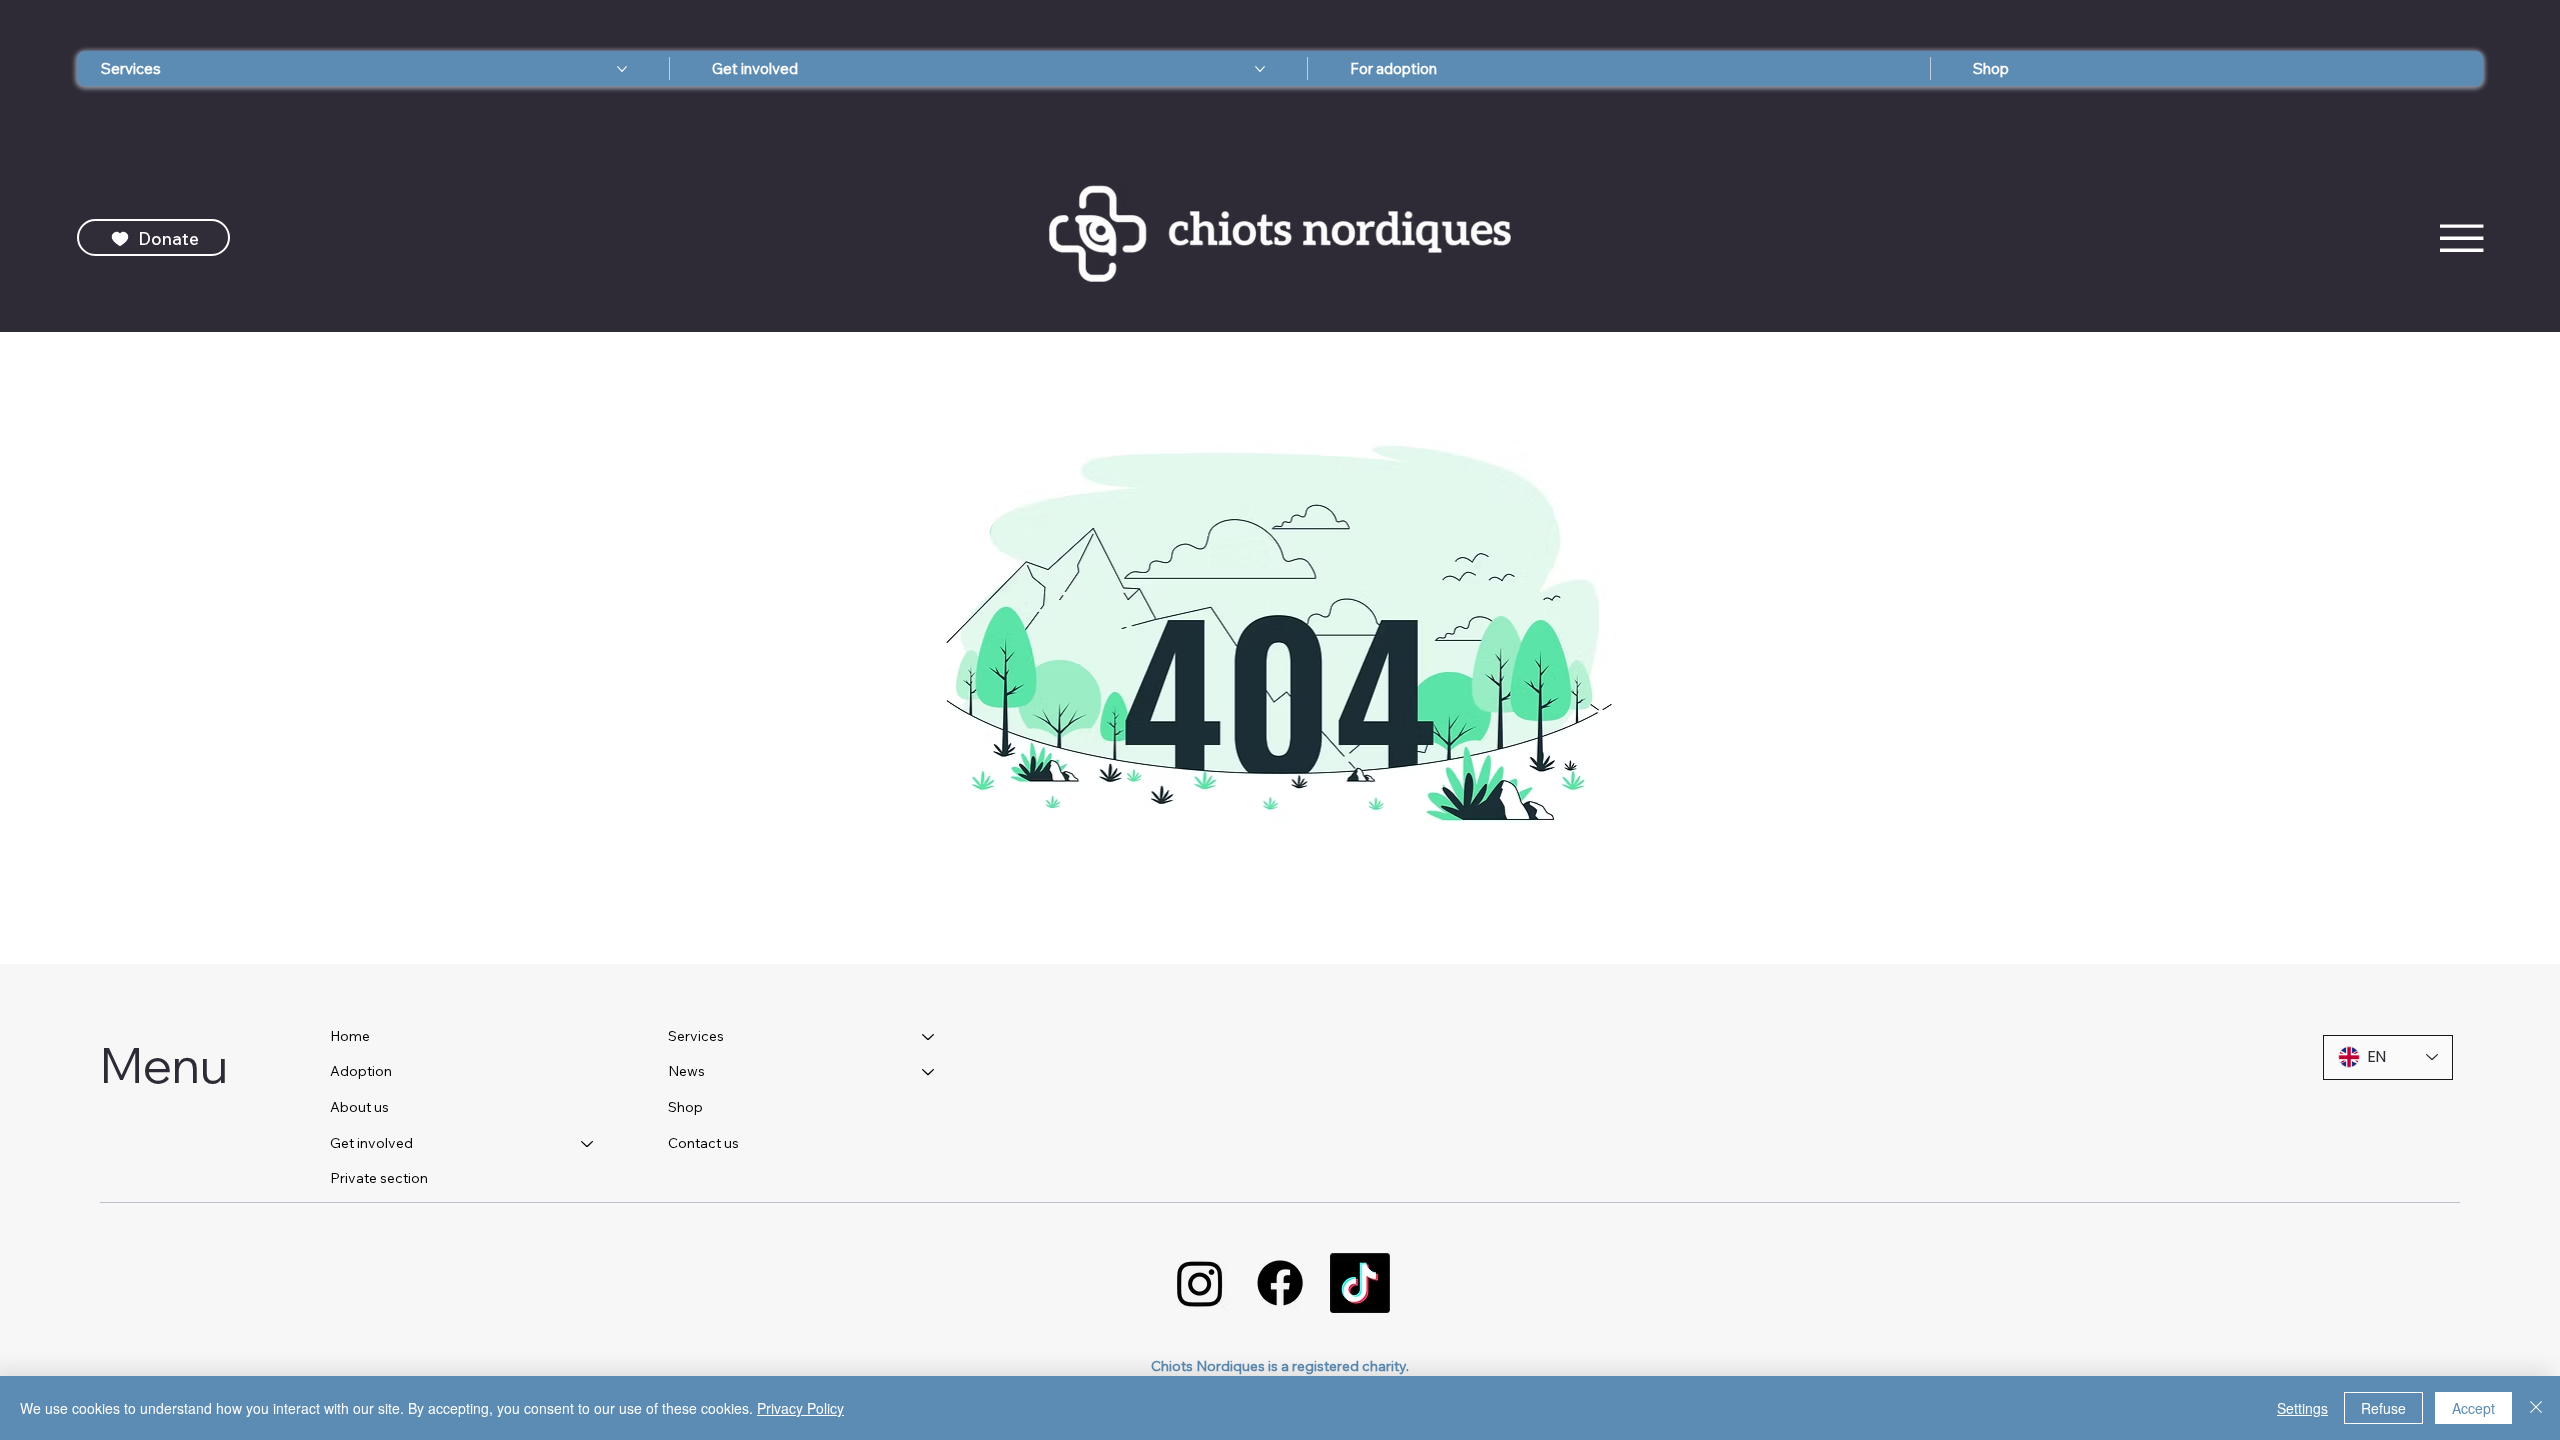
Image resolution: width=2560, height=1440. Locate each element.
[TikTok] (1360, 1283)
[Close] (2536, 1408)
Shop (685, 1107)
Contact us (703, 1143)
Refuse (2383, 1408)
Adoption (361, 1071)
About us (359, 1107)
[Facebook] (1280, 1283)
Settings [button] (2302, 1408)
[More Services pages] (622, 69)
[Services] (929, 1037)
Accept (2473, 1408)
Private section (379, 1178)
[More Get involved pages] (1260, 69)
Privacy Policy (800, 1408)
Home (350, 1036)
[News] (929, 1072)
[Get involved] (588, 1144)
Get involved (371, 1143)
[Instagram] (1200, 1283)
